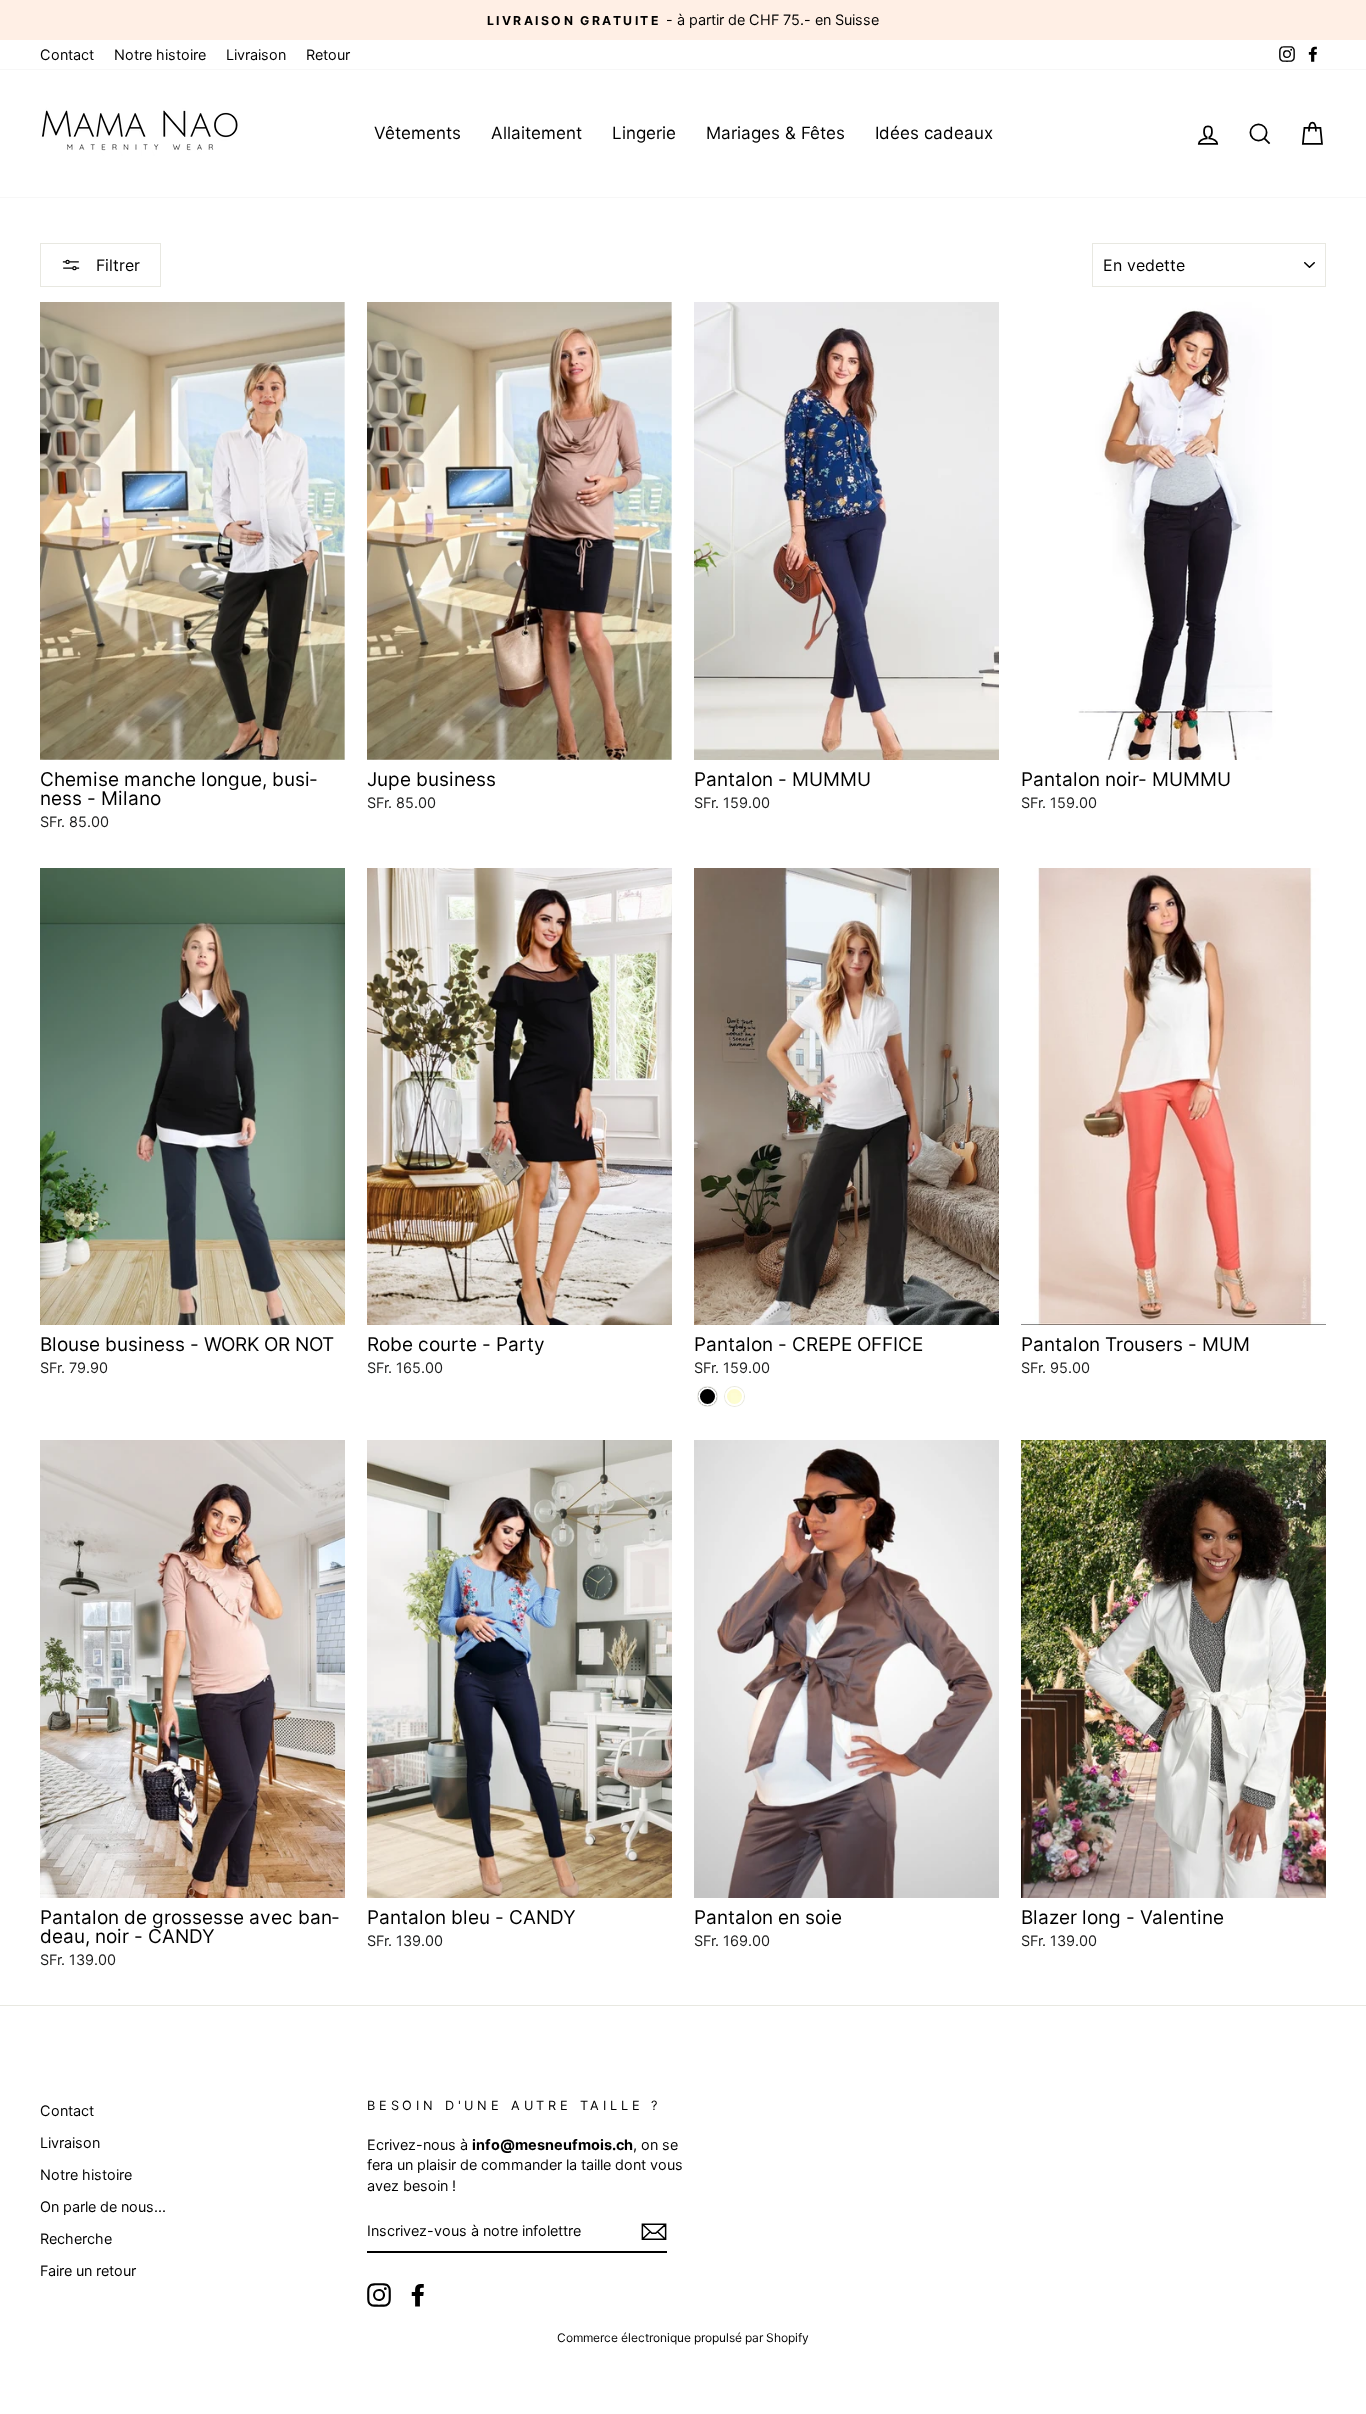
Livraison (256, 54)
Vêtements (417, 133)
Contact (67, 54)
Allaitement (536, 133)
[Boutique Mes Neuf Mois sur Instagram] (379, 2295)
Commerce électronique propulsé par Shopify (683, 2337)
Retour (328, 54)
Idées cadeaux (934, 133)
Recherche (76, 2238)
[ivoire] (734, 1396)
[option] (683, 20)
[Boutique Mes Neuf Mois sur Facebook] (418, 2295)
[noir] (707, 1396)
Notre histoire (160, 54)
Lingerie (644, 133)
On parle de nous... (103, 2206)
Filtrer (115, 265)
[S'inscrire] (654, 2232)
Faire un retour (88, 2270)
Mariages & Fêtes (775, 133)
